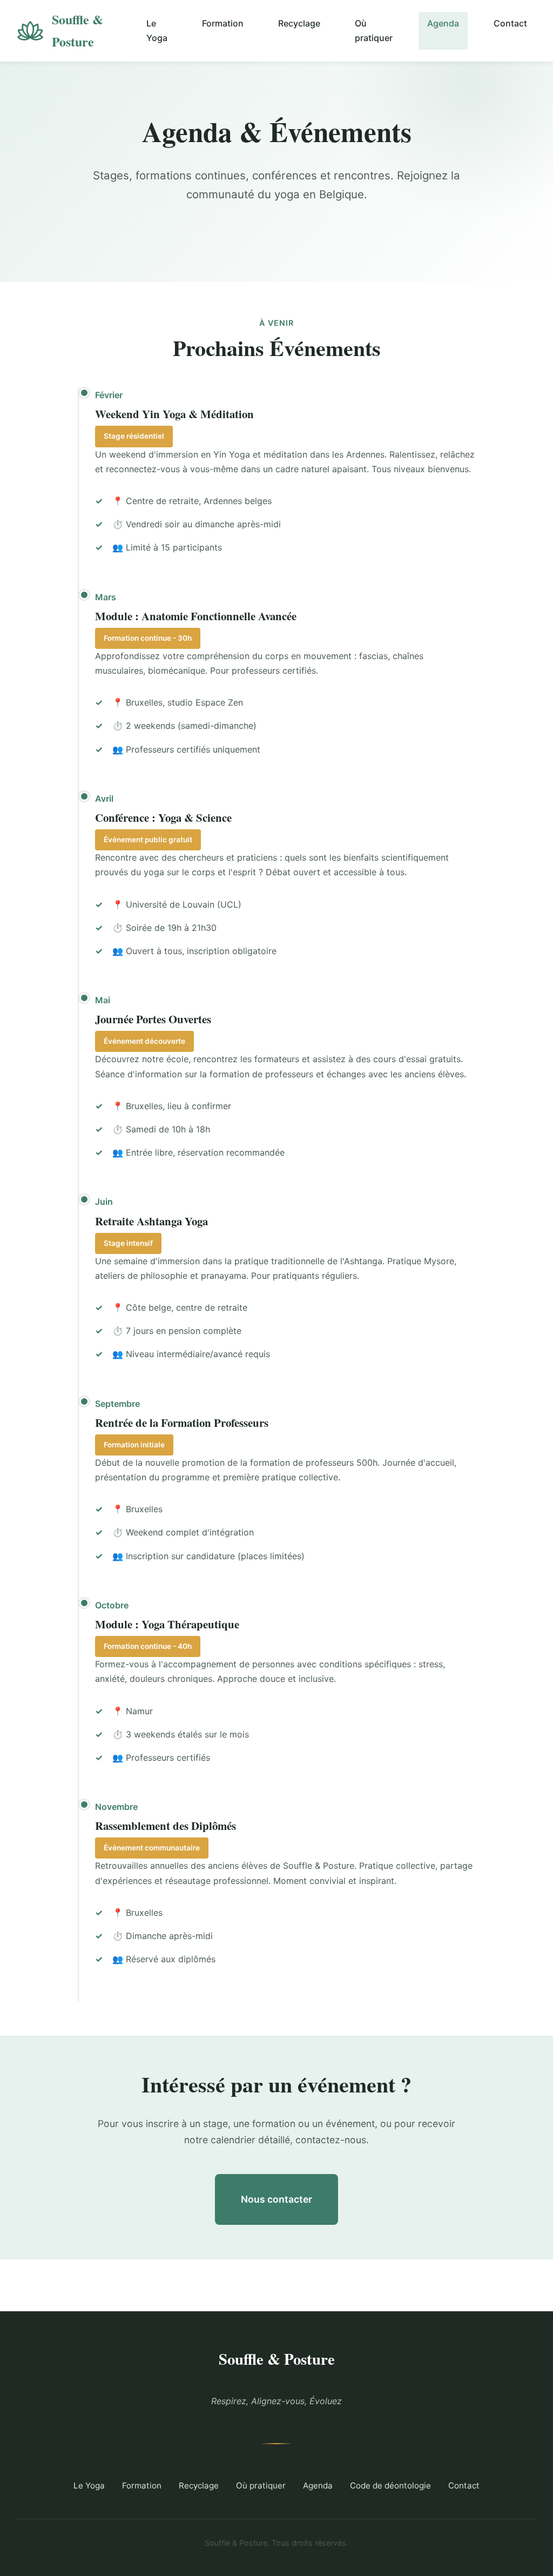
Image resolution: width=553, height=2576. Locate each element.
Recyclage (299, 23)
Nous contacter (276, 2199)
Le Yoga (157, 31)
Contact (510, 23)
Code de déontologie (390, 2486)
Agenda (443, 23)
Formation (223, 23)
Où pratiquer (374, 31)
